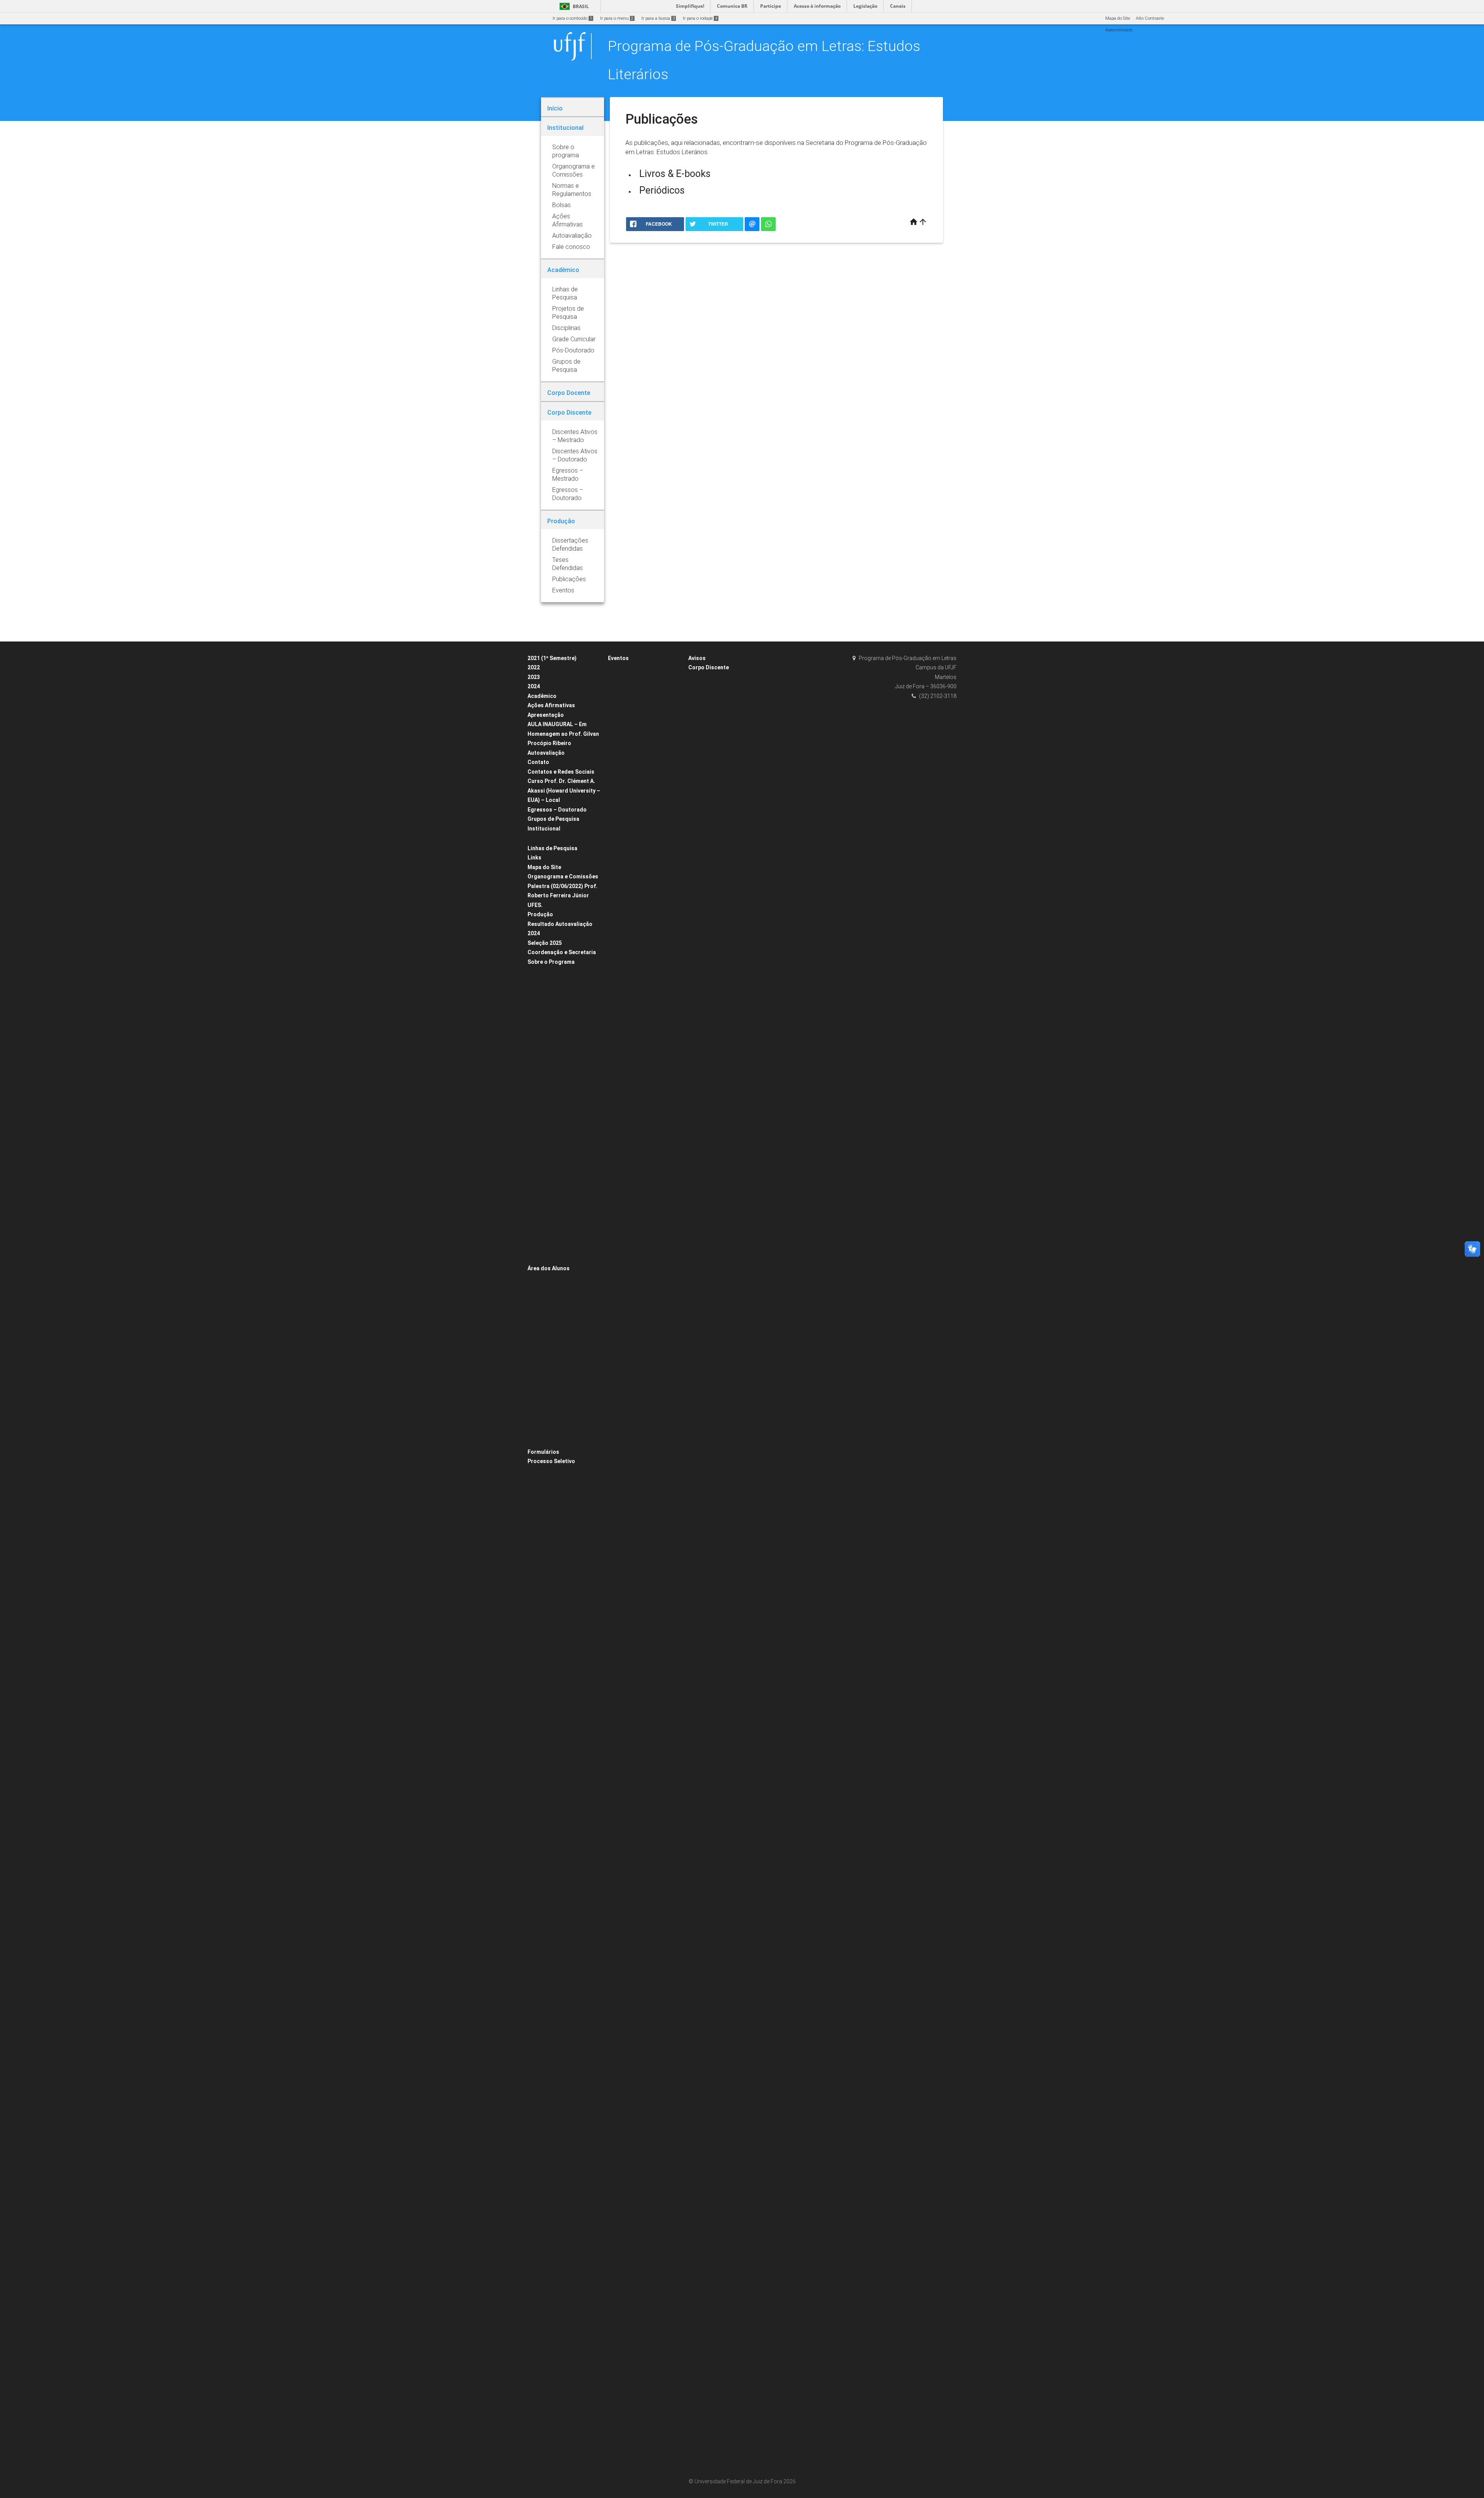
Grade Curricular (548, 1023)
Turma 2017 (704, 719)
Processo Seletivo (551, 1461)
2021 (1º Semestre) (552, 658)
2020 (616, 668)
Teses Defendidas (550, 1095)
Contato (538, 762)
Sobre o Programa (551, 962)
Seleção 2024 (545, 1563)
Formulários (543, 1452)
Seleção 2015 (545, 1635)
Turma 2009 (704, 801)
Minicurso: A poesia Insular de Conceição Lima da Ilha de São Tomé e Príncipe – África (643, 1426)
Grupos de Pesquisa (553, 819)
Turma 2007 (704, 821)
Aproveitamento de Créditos (559, 1299)
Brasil (573, 6)
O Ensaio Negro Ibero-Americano (644, 2133)
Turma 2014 (704, 749)
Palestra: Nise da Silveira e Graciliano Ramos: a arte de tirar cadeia (644, 1723)
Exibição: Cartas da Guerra (639, 1221)
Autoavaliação (546, 753)
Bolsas (538, 838)
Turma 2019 (704, 698)
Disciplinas (543, 972)
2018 (616, 1201)
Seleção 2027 (545, 1584)
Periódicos (662, 190)
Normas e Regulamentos (556, 1136)
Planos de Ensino (549, 1340)
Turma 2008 (704, 811)
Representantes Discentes (557, 1401)
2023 (534, 677)
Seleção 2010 (545, 1697)
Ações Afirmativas (551, 705)
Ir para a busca (658, 18)
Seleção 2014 (545, 1656)
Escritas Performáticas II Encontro (646, 1027)
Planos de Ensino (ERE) (554, 1064)
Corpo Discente (709, 667)
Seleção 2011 (545, 1686)
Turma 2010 (704, 790)
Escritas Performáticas (635, 1211)
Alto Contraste (1150, 18)
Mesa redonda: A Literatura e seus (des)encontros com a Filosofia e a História (646, 1999)
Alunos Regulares (549, 1350)
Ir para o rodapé (700, 18)
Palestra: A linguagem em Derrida (646, 1743)
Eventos (618, 658)
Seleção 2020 (545, 1471)
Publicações (544, 1238)
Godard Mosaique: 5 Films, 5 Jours (647, 1037)
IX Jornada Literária (632, 1190)
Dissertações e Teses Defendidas (565, 1074)
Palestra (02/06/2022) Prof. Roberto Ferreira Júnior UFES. (562, 896)
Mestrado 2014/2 (548, 1645)
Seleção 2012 (545, 1676)
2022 (534, 667)
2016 (616, 1702)
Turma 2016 (704, 729)
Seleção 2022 (545, 1533)
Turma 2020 (704, 688)
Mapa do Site (1118, 18)
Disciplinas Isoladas (552, 1360)
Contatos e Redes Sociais (561, 772)
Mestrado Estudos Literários (720, 678)
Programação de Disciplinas (560, 1330)
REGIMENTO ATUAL (551, 1156)
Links (534, 858)
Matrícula (541, 1319)
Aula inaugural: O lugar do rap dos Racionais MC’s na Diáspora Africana (647, 1764)
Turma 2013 (704, 760)
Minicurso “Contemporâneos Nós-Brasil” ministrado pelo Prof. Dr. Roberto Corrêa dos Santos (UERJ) (646, 2358)
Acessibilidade (1119, 30)
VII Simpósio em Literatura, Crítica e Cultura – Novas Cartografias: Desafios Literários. (646, 2450)
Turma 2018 (704, 708)
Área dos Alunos (549, 1268)
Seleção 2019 (545, 1594)
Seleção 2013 (545, 1666)
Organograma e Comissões (563, 876)
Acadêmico (542, 696)
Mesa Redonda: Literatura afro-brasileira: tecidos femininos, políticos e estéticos (643, 1497)
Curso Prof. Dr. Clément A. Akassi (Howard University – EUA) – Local (564, 790)
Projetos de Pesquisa (552, 1126)
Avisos (697, 658)
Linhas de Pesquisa (552, 848)
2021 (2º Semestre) (551, 1432)
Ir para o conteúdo (572, 18)
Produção (540, 914)
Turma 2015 (704, 739)
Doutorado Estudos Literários (721, 841)
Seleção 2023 (545, 1553)
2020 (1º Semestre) (551, 1422)
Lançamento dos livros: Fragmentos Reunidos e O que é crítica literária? (644, 1815)
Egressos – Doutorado (557, 810)
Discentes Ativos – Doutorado (721, 995)
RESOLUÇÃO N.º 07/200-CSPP (561, 1146)
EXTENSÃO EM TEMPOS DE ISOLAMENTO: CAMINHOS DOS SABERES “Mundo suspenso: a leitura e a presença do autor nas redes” (645, 719)
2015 (616, 1917)
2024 (534, 686)
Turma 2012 (704, 770)
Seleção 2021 (545, 1522)
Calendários (544, 1309)
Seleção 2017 (545, 1615)
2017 (616, 1395)
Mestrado (541, 1044)
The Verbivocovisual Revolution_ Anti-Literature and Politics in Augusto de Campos (643, 1149)
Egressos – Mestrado (713, 1005)
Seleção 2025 (545, 943)
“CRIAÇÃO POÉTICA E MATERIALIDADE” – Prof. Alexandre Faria (647, 781)
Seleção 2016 (545, 1625)
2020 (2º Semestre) (551, 1442)
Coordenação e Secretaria (562, 952)
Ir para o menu (617, 18)
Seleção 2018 (545, 1604)
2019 (616, 832)
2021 (616, 822)
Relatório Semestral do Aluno (560, 1391)
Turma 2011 (704, 780)
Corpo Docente (546, 992)
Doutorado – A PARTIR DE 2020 (562, 1013)
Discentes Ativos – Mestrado (720, 831)
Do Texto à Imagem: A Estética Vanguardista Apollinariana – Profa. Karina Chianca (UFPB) (642, 955)
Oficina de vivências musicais (642, 1405)
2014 (616, 2163)
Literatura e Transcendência (640, 1068)
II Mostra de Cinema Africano (641, 2235)
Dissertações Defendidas (557, 1085)
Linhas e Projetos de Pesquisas (563, 1115)
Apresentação (546, 715)
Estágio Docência (549, 982)
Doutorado (542, 1033)
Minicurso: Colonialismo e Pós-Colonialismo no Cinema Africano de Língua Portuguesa (646, 2389)
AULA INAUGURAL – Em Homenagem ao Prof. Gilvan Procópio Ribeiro (563, 734)
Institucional (544, 829)
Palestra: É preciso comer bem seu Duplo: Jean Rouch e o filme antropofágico (646, 2030)
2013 (616, 2429)
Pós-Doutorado (546, 1228)
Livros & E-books (675, 174)
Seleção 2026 (545, 1574)
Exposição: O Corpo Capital (639, 1569)
